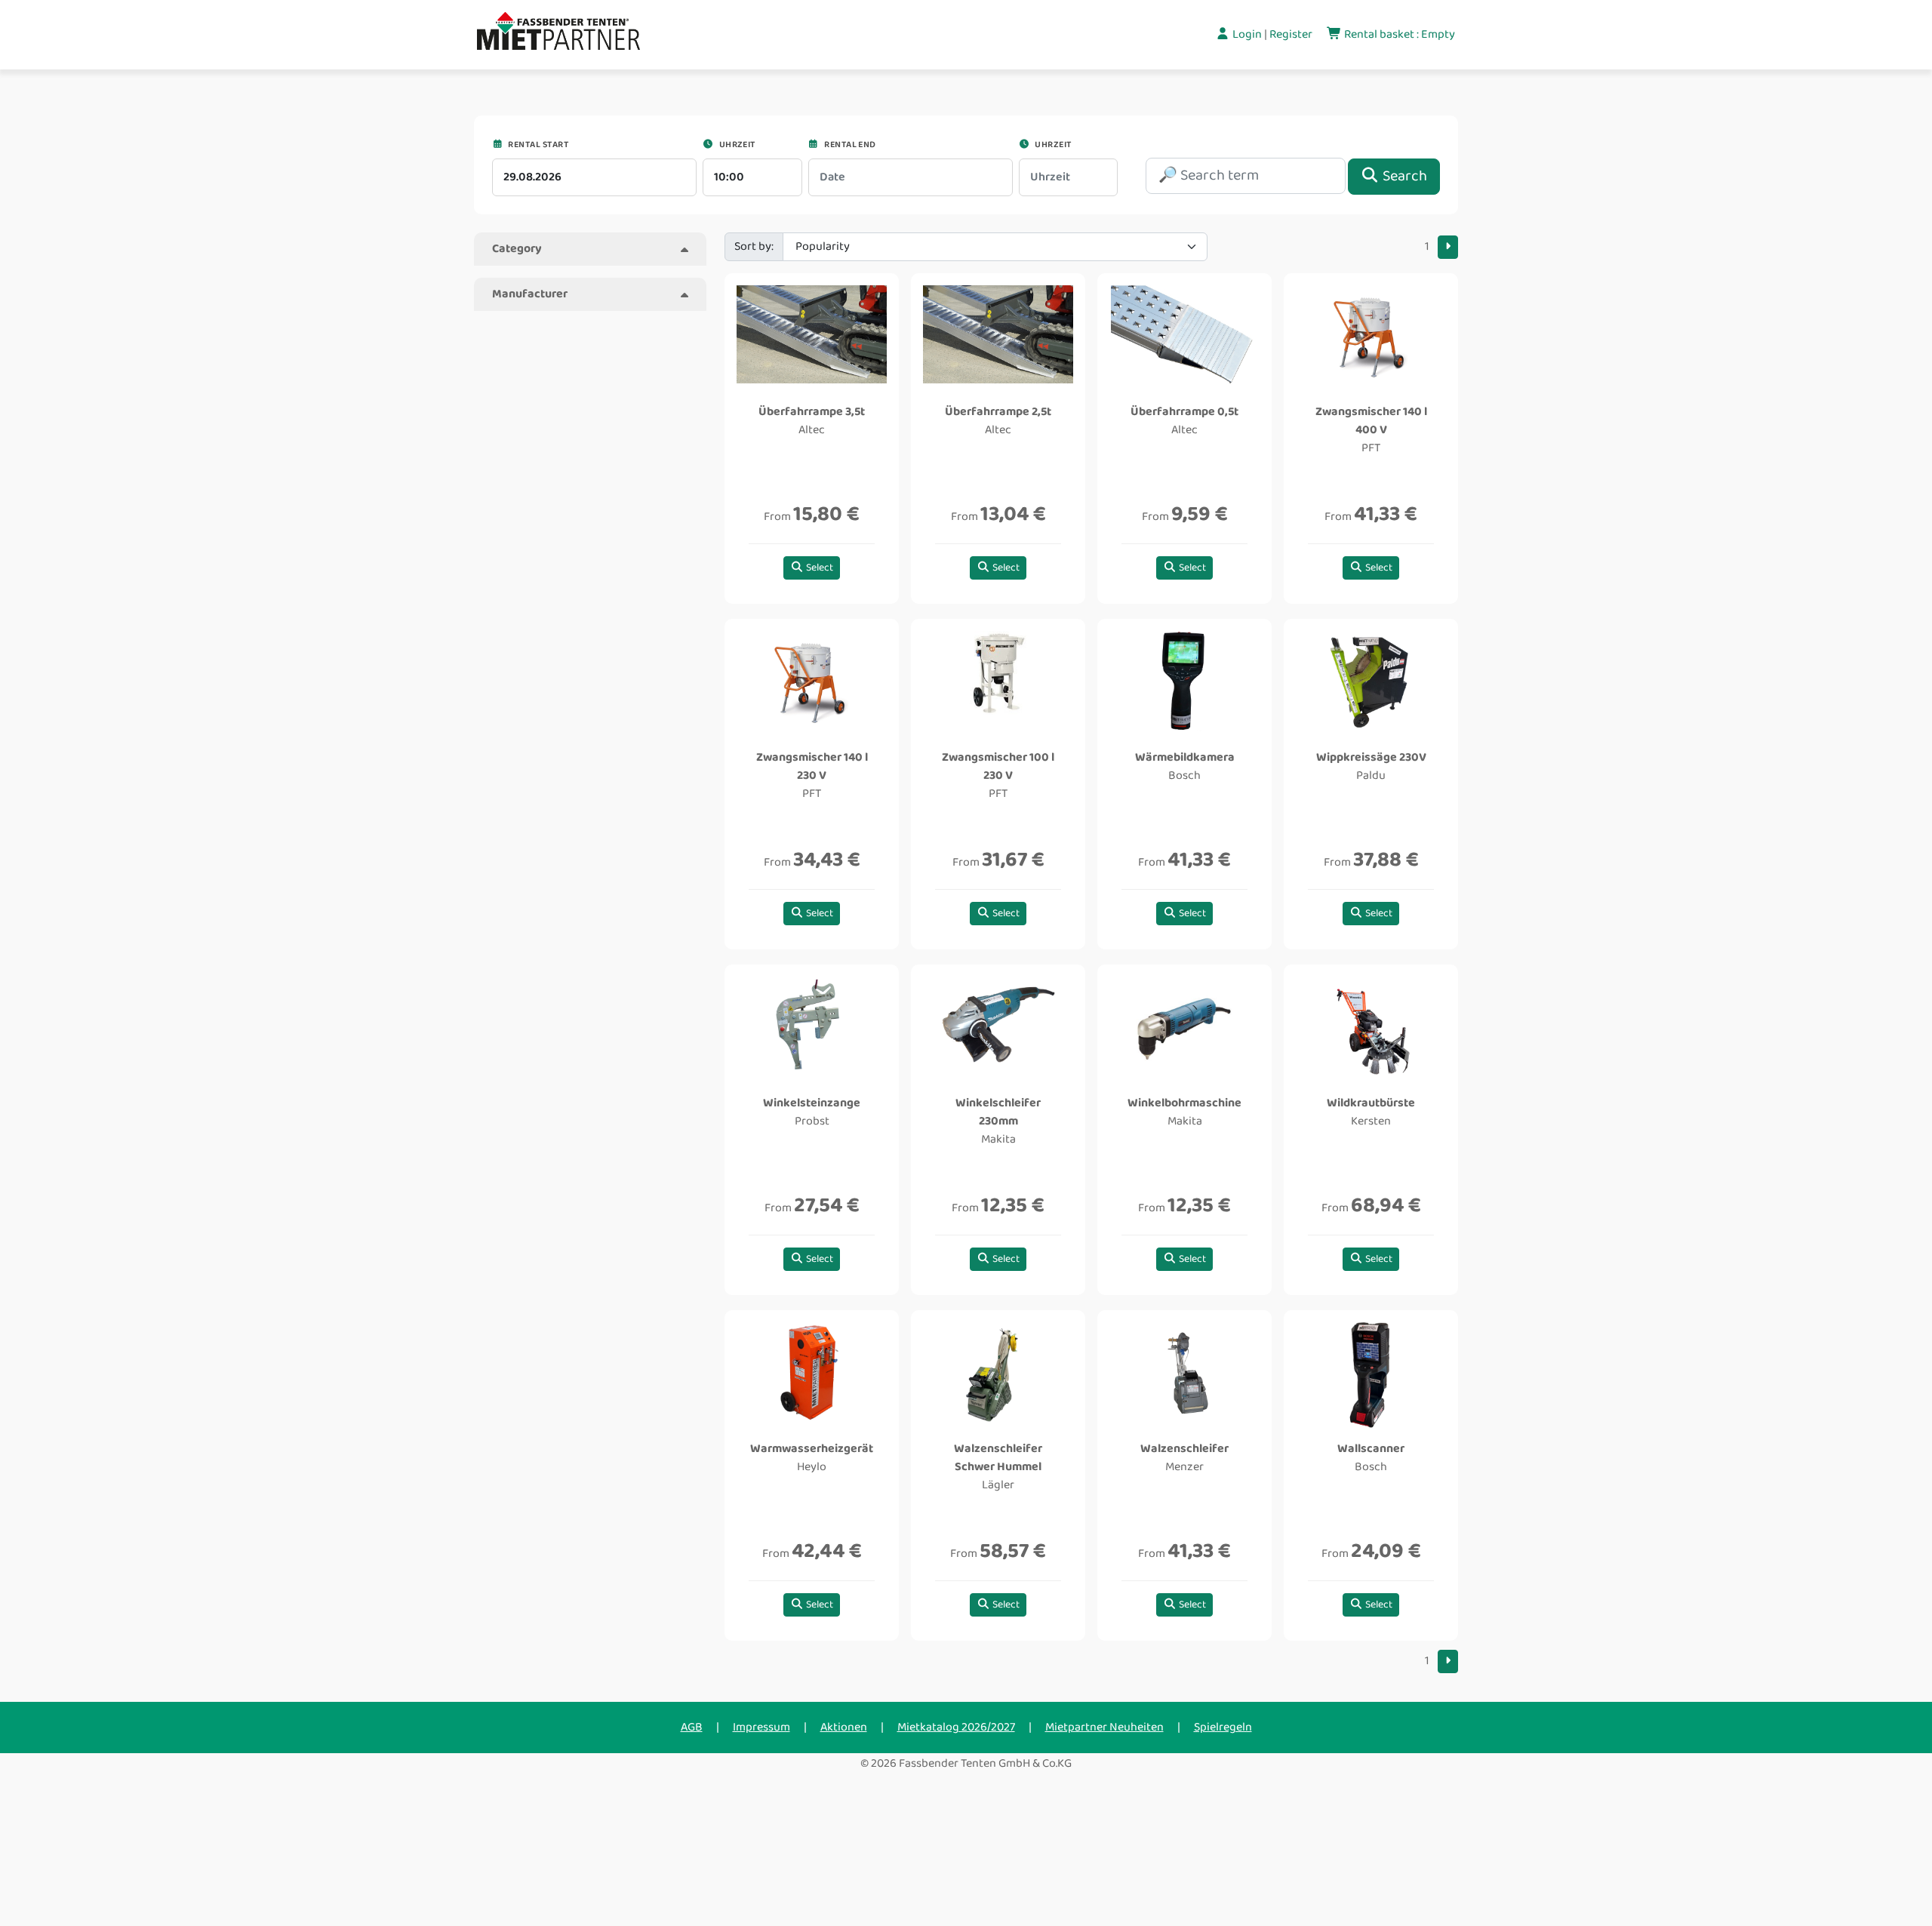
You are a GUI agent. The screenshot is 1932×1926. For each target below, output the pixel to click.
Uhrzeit (736, 145)
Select (818, 568)
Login (1247, 34)
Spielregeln (1223, 1727)
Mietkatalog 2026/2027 (956, 1727)
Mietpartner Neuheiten (1104, 1727)
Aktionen (844, 1727)
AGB (692, 1727)
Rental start (537, 145)
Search (1403, 176)
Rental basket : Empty (1398, 34)
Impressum (761, 1727)
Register (1292, 34)
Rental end (849, 145)
